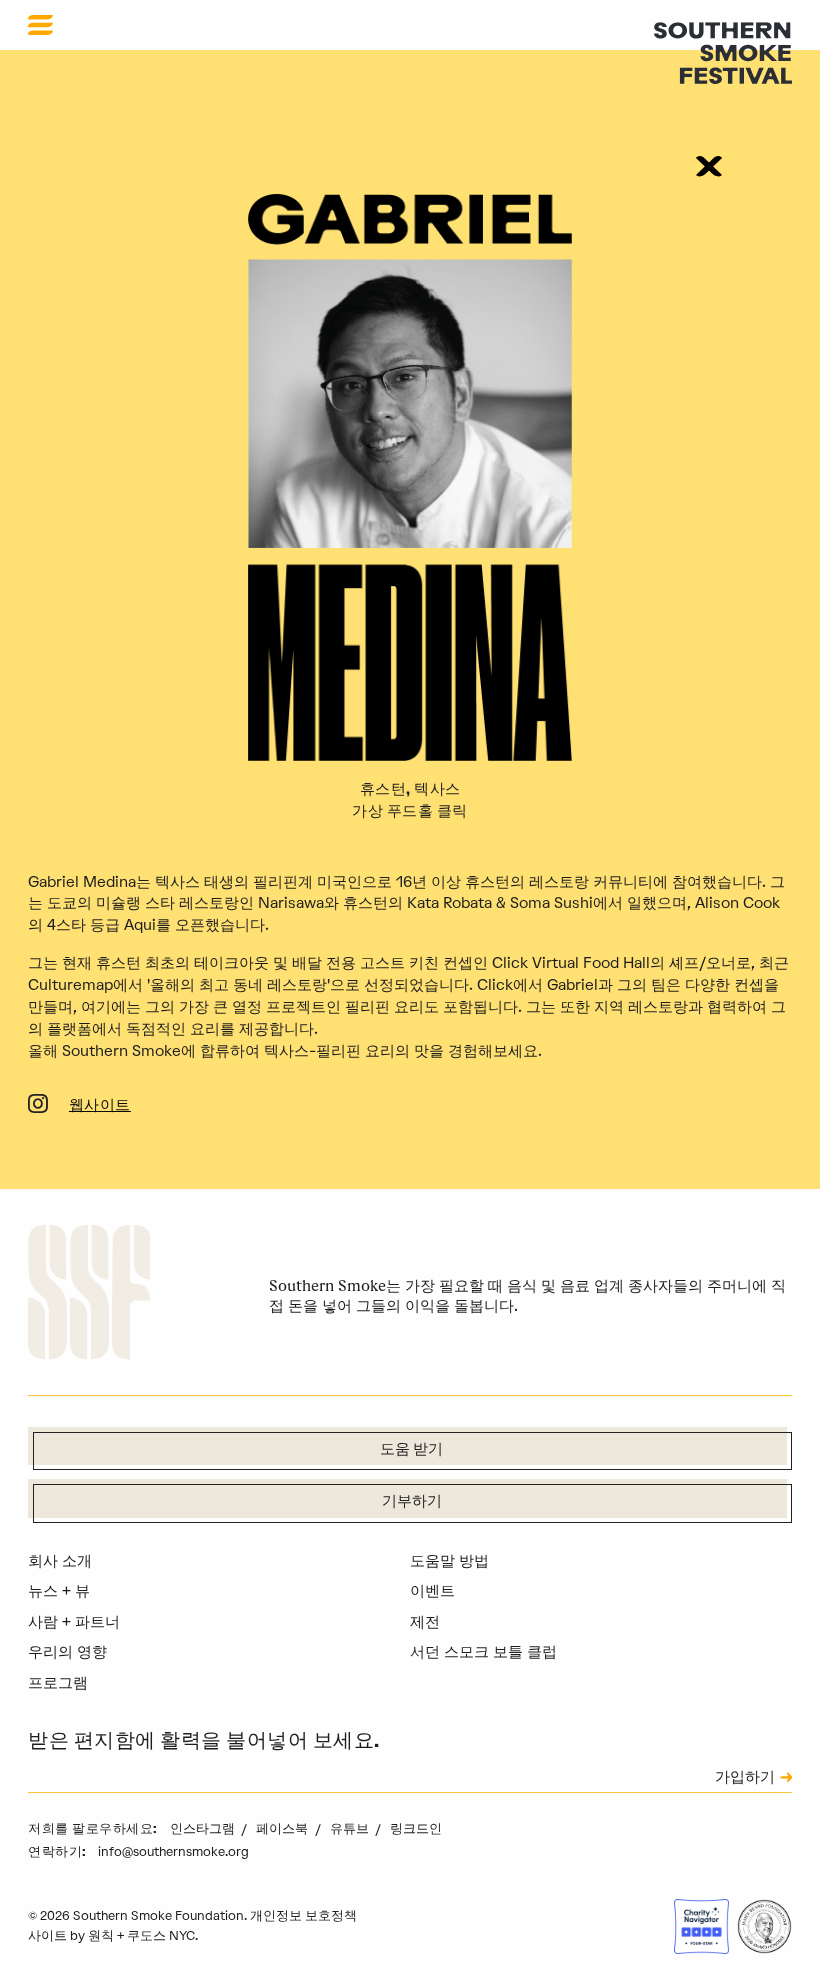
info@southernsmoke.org (173, 1851)
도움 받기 (411, 1450)
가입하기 (745, 1778)
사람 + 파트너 (74, 1622)
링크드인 (416, 1828)
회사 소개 (60, 1561)
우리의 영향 (67, 1652)
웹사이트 (100, 1106)
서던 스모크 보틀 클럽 (483, 1652)
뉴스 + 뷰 (59, 1591)
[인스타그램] (38, 1107)
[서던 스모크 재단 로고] (89, 1295)
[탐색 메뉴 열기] (40, 25)
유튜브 (351, 1828)
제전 (425, 1622)
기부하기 (412, 1502)
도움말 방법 (449, 1561)
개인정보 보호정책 (303, 1915)
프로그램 (58, 1683)
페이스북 (283, 1828)
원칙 (101, 1935)
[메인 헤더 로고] (723, 52)
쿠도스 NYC (161, 1935)
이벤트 (432, 1591)
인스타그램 (204, 1828)
